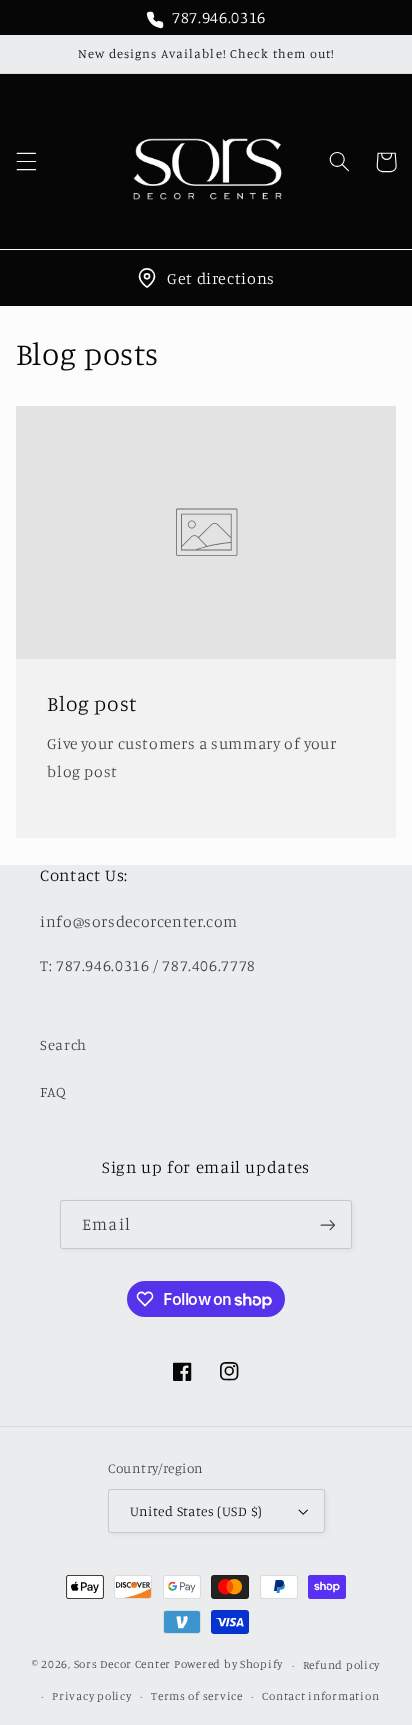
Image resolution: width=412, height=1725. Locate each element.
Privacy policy (91, 1696)
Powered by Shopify (228, 1665)
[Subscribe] (327, 1224)
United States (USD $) (196, 1511)
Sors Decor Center (123, 1665)
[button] (26, 162)
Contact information (320, 1696)
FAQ (53, 1091)
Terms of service (197, 1696)
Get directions (221, 278)
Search (63, 1044)
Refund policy (342, 1665)
